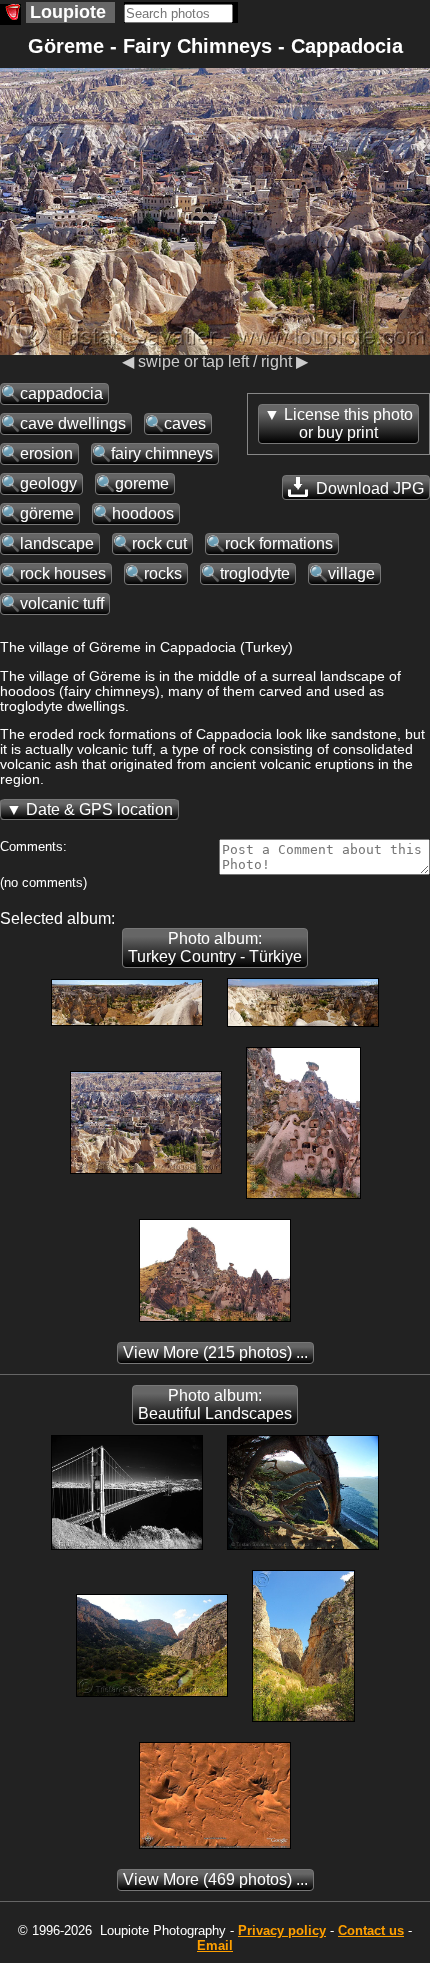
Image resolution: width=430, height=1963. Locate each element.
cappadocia (61, 393)
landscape (57, 543)
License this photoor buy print (348, 423)
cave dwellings (73, 423)
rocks (163, 573)
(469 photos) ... (215, 1879)
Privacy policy (282, 1930)
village (351, 573)
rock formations (279, 543)
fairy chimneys (162, 453)
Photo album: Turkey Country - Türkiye (215, 947)
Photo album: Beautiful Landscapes (215, 1404)
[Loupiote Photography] (10, 14)
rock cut (159, 543)
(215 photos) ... (215, 1352)
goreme (142, 483)
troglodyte (255, 573)
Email (215, 1945)
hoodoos (143, 513)
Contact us (371, 1930)
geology (48, 483)
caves (185, 423)
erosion (46, 453)
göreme (47, 513)
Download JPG (368, 488)
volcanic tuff (62, 603)
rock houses (63, 573)
